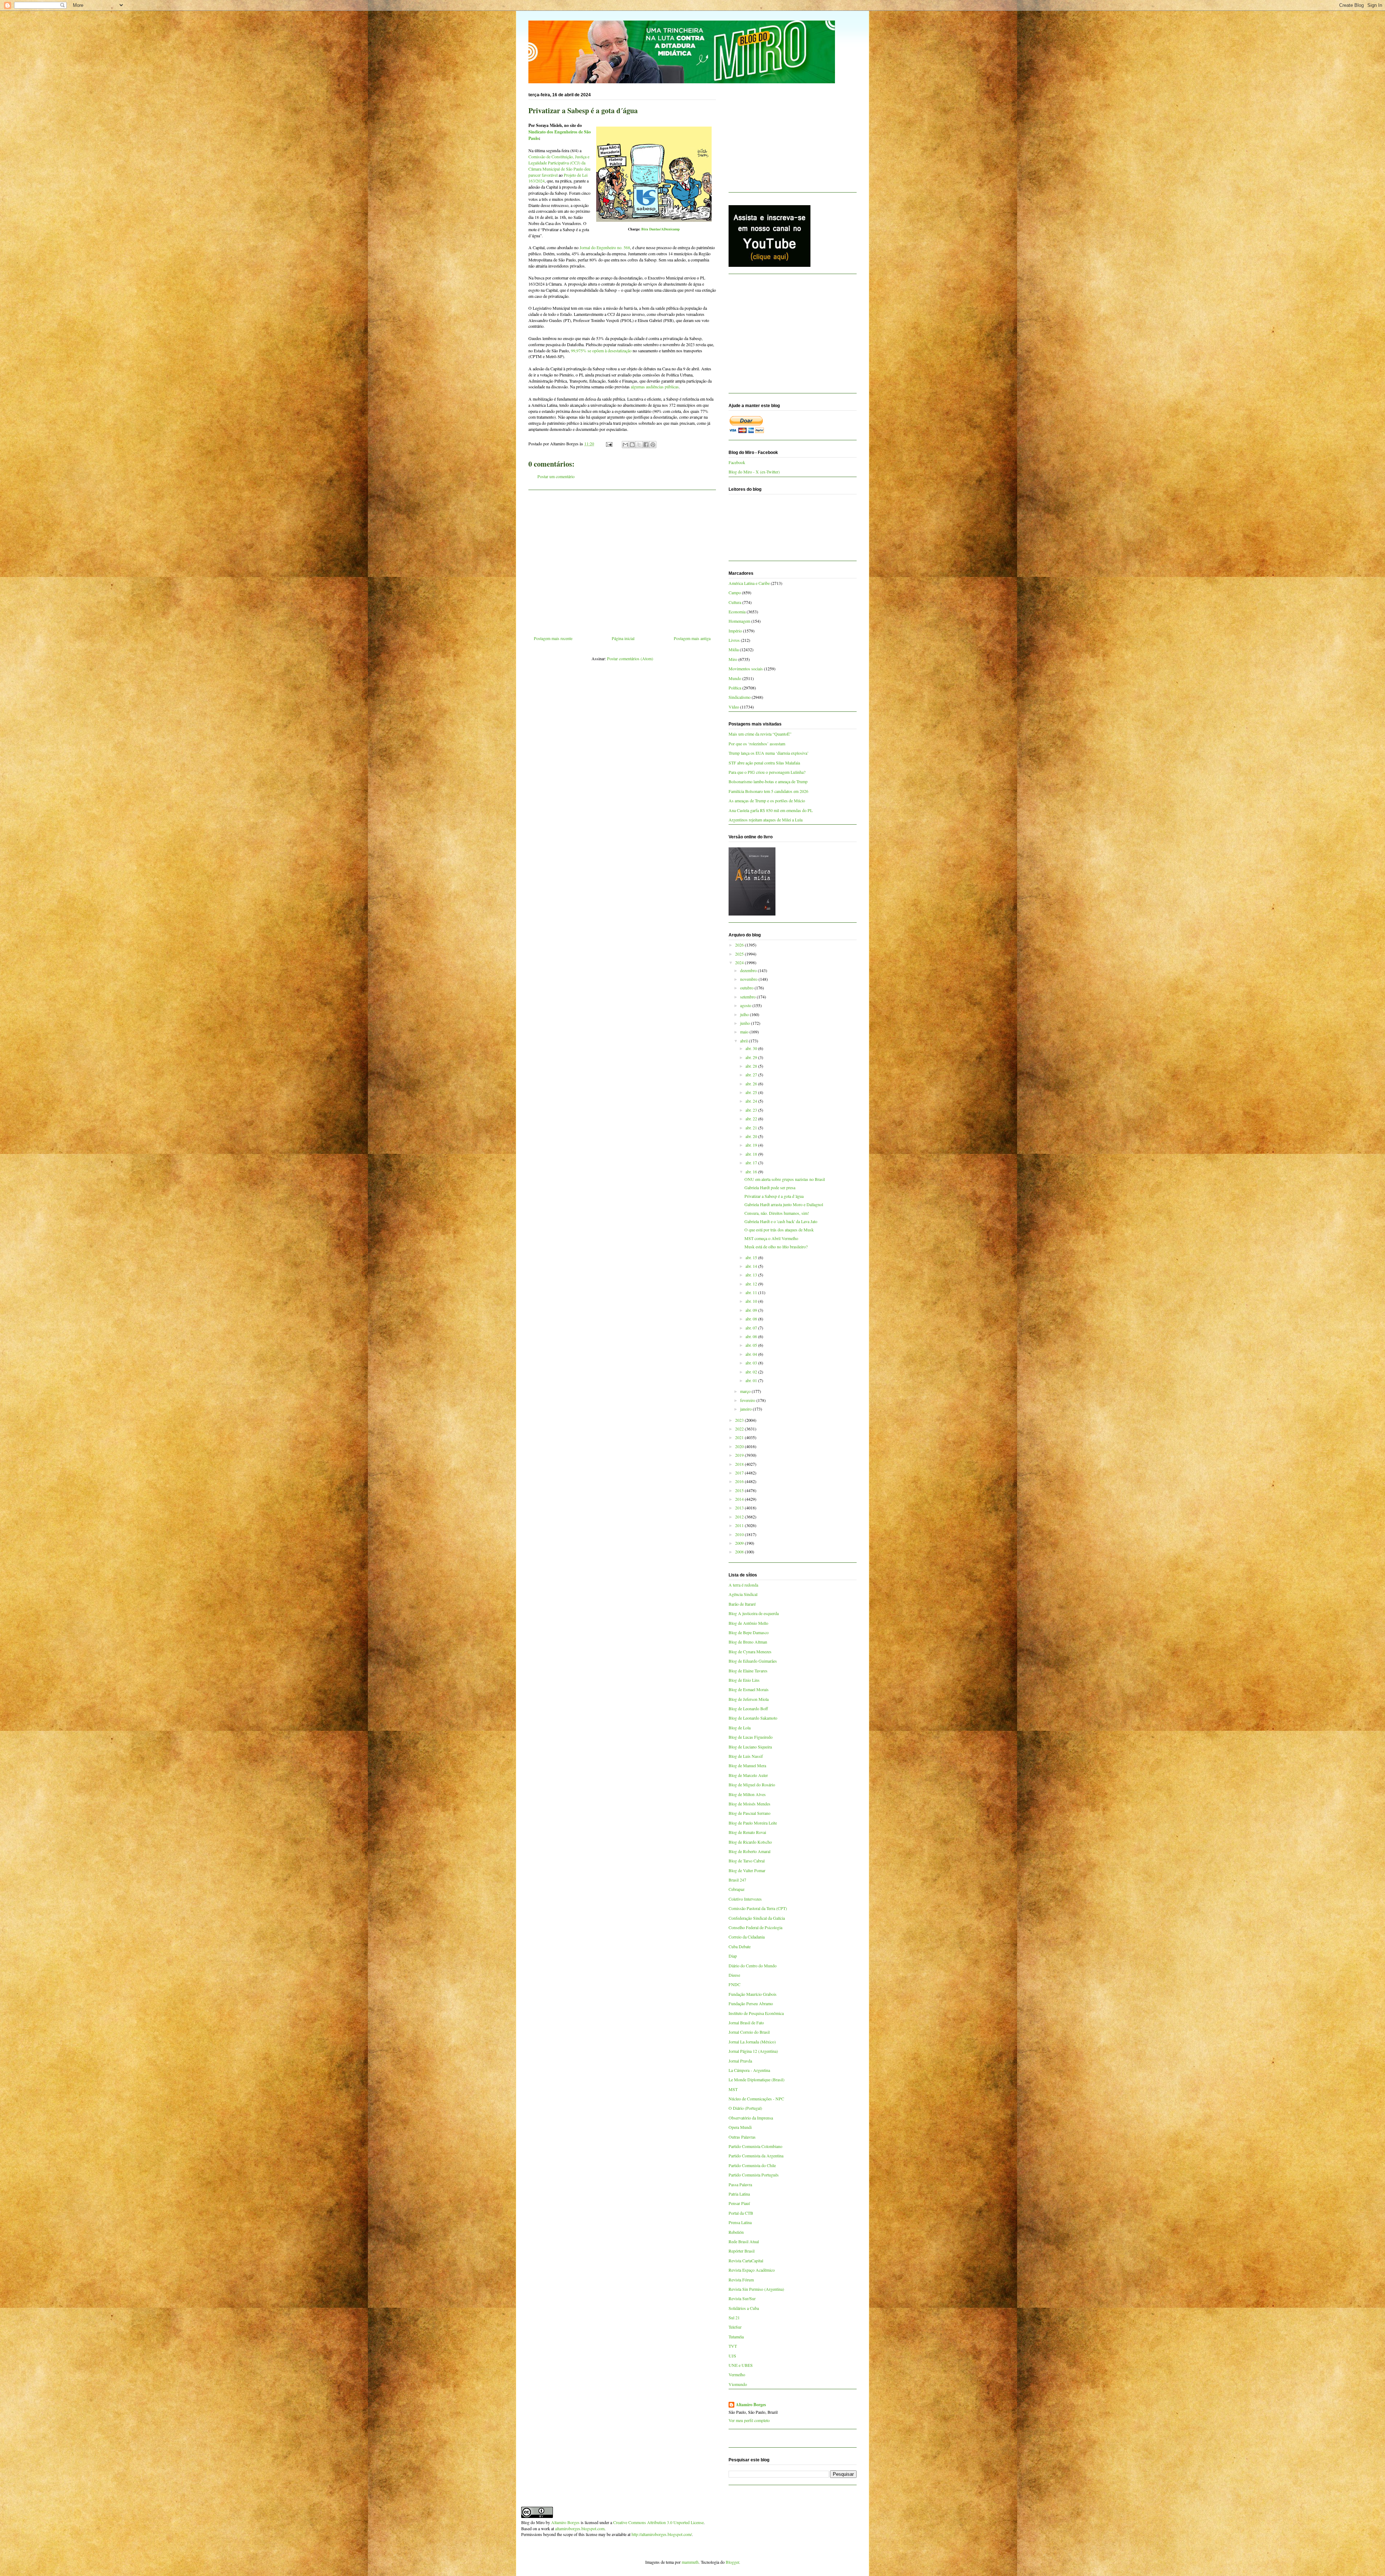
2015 (740, 1490)
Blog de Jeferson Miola (749, 1699)
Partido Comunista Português (754, 2175)
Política (735, 688)
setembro (748, 997)
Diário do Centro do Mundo (753, 1966)
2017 (740, 1473)
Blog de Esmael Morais (749, 1689)
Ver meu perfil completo (749, 2420)
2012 (740, 1517)
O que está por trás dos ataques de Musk (779, 1230)
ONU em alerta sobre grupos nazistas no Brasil (785, 1179)
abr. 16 (752, 1172)
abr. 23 (752, 1110)
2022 (740, 1429)
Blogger (732, 2562)
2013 (740, 1508)
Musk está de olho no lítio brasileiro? (776, 1247)
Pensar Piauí (739, 2203)
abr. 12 (752, 1284)
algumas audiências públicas (655, 387)
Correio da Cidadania (747, 1937)
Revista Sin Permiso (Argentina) (756, 2289)
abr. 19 (752, 1145)
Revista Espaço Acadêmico (752, 2270)
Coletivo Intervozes (745, 1899)
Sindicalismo (740, 697)
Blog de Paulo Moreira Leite (753, 1823)
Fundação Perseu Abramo (751, 2003)
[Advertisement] (622, 560)
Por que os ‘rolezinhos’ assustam (757, 744)
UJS (732, 2356)
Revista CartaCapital (746, 2260)
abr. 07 (752, 1328)
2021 (740, 1437)
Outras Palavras (742, 2137)
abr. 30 (752, 1048)
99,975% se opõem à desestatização (601, 350)
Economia (737, 612)
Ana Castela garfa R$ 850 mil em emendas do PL (771, 810)
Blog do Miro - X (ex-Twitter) (754, 472)
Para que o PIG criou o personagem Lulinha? (767, 772)
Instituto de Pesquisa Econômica (756, 2013)
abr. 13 (752, 1275)
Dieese (734, 1975)
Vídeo (734, 707)
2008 (740, 1552)
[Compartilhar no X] (639, 445)
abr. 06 (752, 1336)
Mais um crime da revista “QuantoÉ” (760, 734)
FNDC (735, 1984)
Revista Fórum (741, 2280)
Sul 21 (734, 2317)
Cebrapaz (737, 1889)
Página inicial (623, 638)
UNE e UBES (741, 2365)
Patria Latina (739, 2194)
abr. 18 (752, 1154)
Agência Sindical (743, 1594)
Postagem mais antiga (692, 638)
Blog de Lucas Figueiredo (751, 1737)
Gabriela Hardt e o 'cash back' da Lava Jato (781, 1221)
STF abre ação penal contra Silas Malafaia (764, 763)
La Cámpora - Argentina (749, 2070)
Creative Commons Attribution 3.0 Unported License (658, 2522)
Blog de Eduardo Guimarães (753, 1661)
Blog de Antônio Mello (748, 1623)
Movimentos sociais (746, 669)
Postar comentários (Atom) (630, 658)
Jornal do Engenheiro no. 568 (605, 247)
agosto (746, 1005)
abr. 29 (752, 1057)
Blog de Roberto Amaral (749, 1851)
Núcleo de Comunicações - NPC (756, 2099)
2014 (740, 1499)
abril (744, 1041)
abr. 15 (752, 1257)
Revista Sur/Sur (742, 2298)
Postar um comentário (556, 476)
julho (745, 1014)
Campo (735, 592)
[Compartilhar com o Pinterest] (653, 445)
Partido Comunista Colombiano (755, 2146)
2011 (740, 1525)
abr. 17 (752, 1163)
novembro (749, 979)
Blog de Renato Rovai (747, 1832)
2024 (740, 962)
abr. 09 (752, 1310)
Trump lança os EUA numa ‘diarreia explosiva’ (769, 753)
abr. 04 (752, 1354)
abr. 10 (752, 1301)
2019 (740, 1455)
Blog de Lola (740, 1728)
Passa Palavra (740, 2184)
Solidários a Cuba (744, 2308)
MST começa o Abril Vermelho (771, 1238)
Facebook (737, 462)
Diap (733, 1956)
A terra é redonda (743, 1585)
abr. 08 (752, 1319)
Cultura (735, 602)
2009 (740, 1543)
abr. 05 (752, 1345)
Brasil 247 (737, 1880)
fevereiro (748, 1400)
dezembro (749, 970)
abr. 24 (752, 1101)
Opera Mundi (740, 2127)
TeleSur (735, 2327)
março (746, 1391)
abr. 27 (752, 1075)
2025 (740, 954)
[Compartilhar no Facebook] (646, 445)
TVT (733, 2346)
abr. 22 (752, 1119)
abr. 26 (752, 1084)
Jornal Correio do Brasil (749, 2032)
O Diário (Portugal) (745, 2108)
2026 (740, 945)
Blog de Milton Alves (747, 1794)
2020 (740, 1446)
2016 (740, 1481)
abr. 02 (752, 1372)
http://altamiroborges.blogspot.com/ (662, 2534)
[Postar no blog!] (632, 445)
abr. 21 (752, 1128)
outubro (747, 988)
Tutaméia (736, 2337)
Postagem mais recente (553, 638)
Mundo (735, 678)
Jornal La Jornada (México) (752, 2042)
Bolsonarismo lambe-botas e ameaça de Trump (768, 781)
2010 (740, 1534)
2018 (740, 1464)
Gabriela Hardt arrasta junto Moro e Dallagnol (784, 1204)
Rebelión (736, 2232)
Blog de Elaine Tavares (748, 1671)
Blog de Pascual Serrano (749, 1813)
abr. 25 (752, 1092)
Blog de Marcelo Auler (748, 1775)
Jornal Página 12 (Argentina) (753, 2051)
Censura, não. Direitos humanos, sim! (777, 1213)
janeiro (746, 1409)
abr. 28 (752, 1066)
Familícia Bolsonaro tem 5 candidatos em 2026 (768, 791)
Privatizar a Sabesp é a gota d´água (774, 1196)
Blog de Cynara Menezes (750, 1651)
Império (735, 631)
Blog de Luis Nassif (746, 1756)
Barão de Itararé (742, 1604)
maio (745, 1032)
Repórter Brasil (742, 2251)
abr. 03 (752, 1363)
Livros (734, 640)
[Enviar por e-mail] (625, 445)
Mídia (734, 649)
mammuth (690, 2562)
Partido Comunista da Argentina (756, 2156)
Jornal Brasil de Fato (746, 2023)
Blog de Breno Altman (748, 1642)
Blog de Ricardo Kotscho (750, 1842)
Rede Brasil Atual (744, 2241)
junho (746, 1023)
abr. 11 (752, 1292)
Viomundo (738, 2384)
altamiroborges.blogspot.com (580, 2528)
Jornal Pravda (740, 2061)
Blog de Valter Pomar (747, 1870)
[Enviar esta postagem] (609, 444)
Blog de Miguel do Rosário (752, 1785)
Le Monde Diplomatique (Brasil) (757, 2079)
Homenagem (739, 621)
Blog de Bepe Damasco (749, 1632)
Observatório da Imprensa (751, 2118)
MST (733, 2089)
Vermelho (737, 2374)
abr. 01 (752, 1380)
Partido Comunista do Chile (752, 2165)
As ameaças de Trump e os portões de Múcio (767, 800)
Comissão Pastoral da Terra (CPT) (758, 1908)
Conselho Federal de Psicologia (755, 1927)
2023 (740, 1420)
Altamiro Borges (751, 2405)
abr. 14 (752, 1266)
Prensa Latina (740, 2222)
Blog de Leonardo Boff (748, 1708)
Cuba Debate (740, 1946)
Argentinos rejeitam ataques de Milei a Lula (766, 820)
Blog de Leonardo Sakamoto (753, 1718)
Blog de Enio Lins (744, 1680)
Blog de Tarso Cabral (747, 1861)
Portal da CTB (741, 2213)
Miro (733, 659)
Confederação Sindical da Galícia (757, 1918)
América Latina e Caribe (749, 583)
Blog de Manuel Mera (747, 1765)
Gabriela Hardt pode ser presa (770, 1187)
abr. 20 (752, 1136)
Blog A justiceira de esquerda (754, 1613)
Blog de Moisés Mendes (749, 1804)
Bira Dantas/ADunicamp (661, 229)
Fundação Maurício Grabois (753, 1994)
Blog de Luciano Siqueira (750, 1747)
